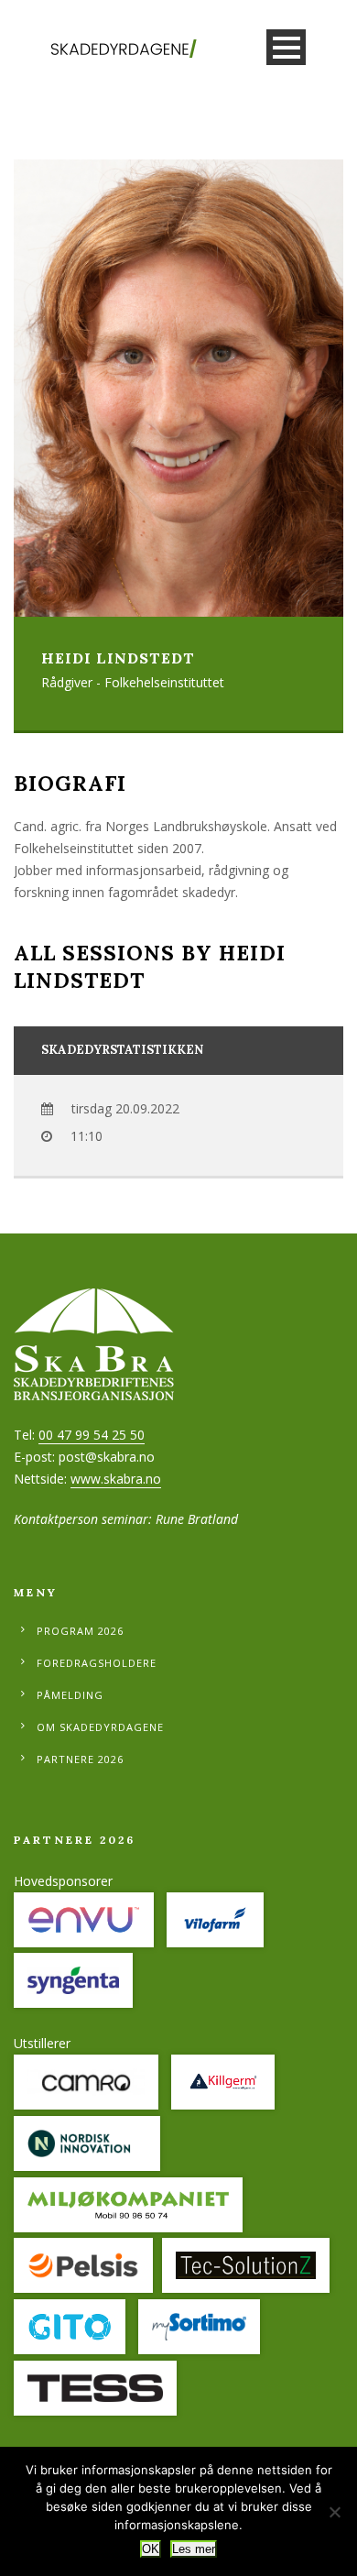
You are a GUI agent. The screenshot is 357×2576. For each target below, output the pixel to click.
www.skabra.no (116, 1479)
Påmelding (70, 1695)
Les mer (194, 2549)
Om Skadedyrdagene (100, 1727)
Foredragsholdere (97, 1663)
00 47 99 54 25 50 (92, 1435)
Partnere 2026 (80, 1759)
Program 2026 (80, 1631)
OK (151, 2549)
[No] (334, 2512)
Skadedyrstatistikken (122, 1050)
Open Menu (286, 47)
